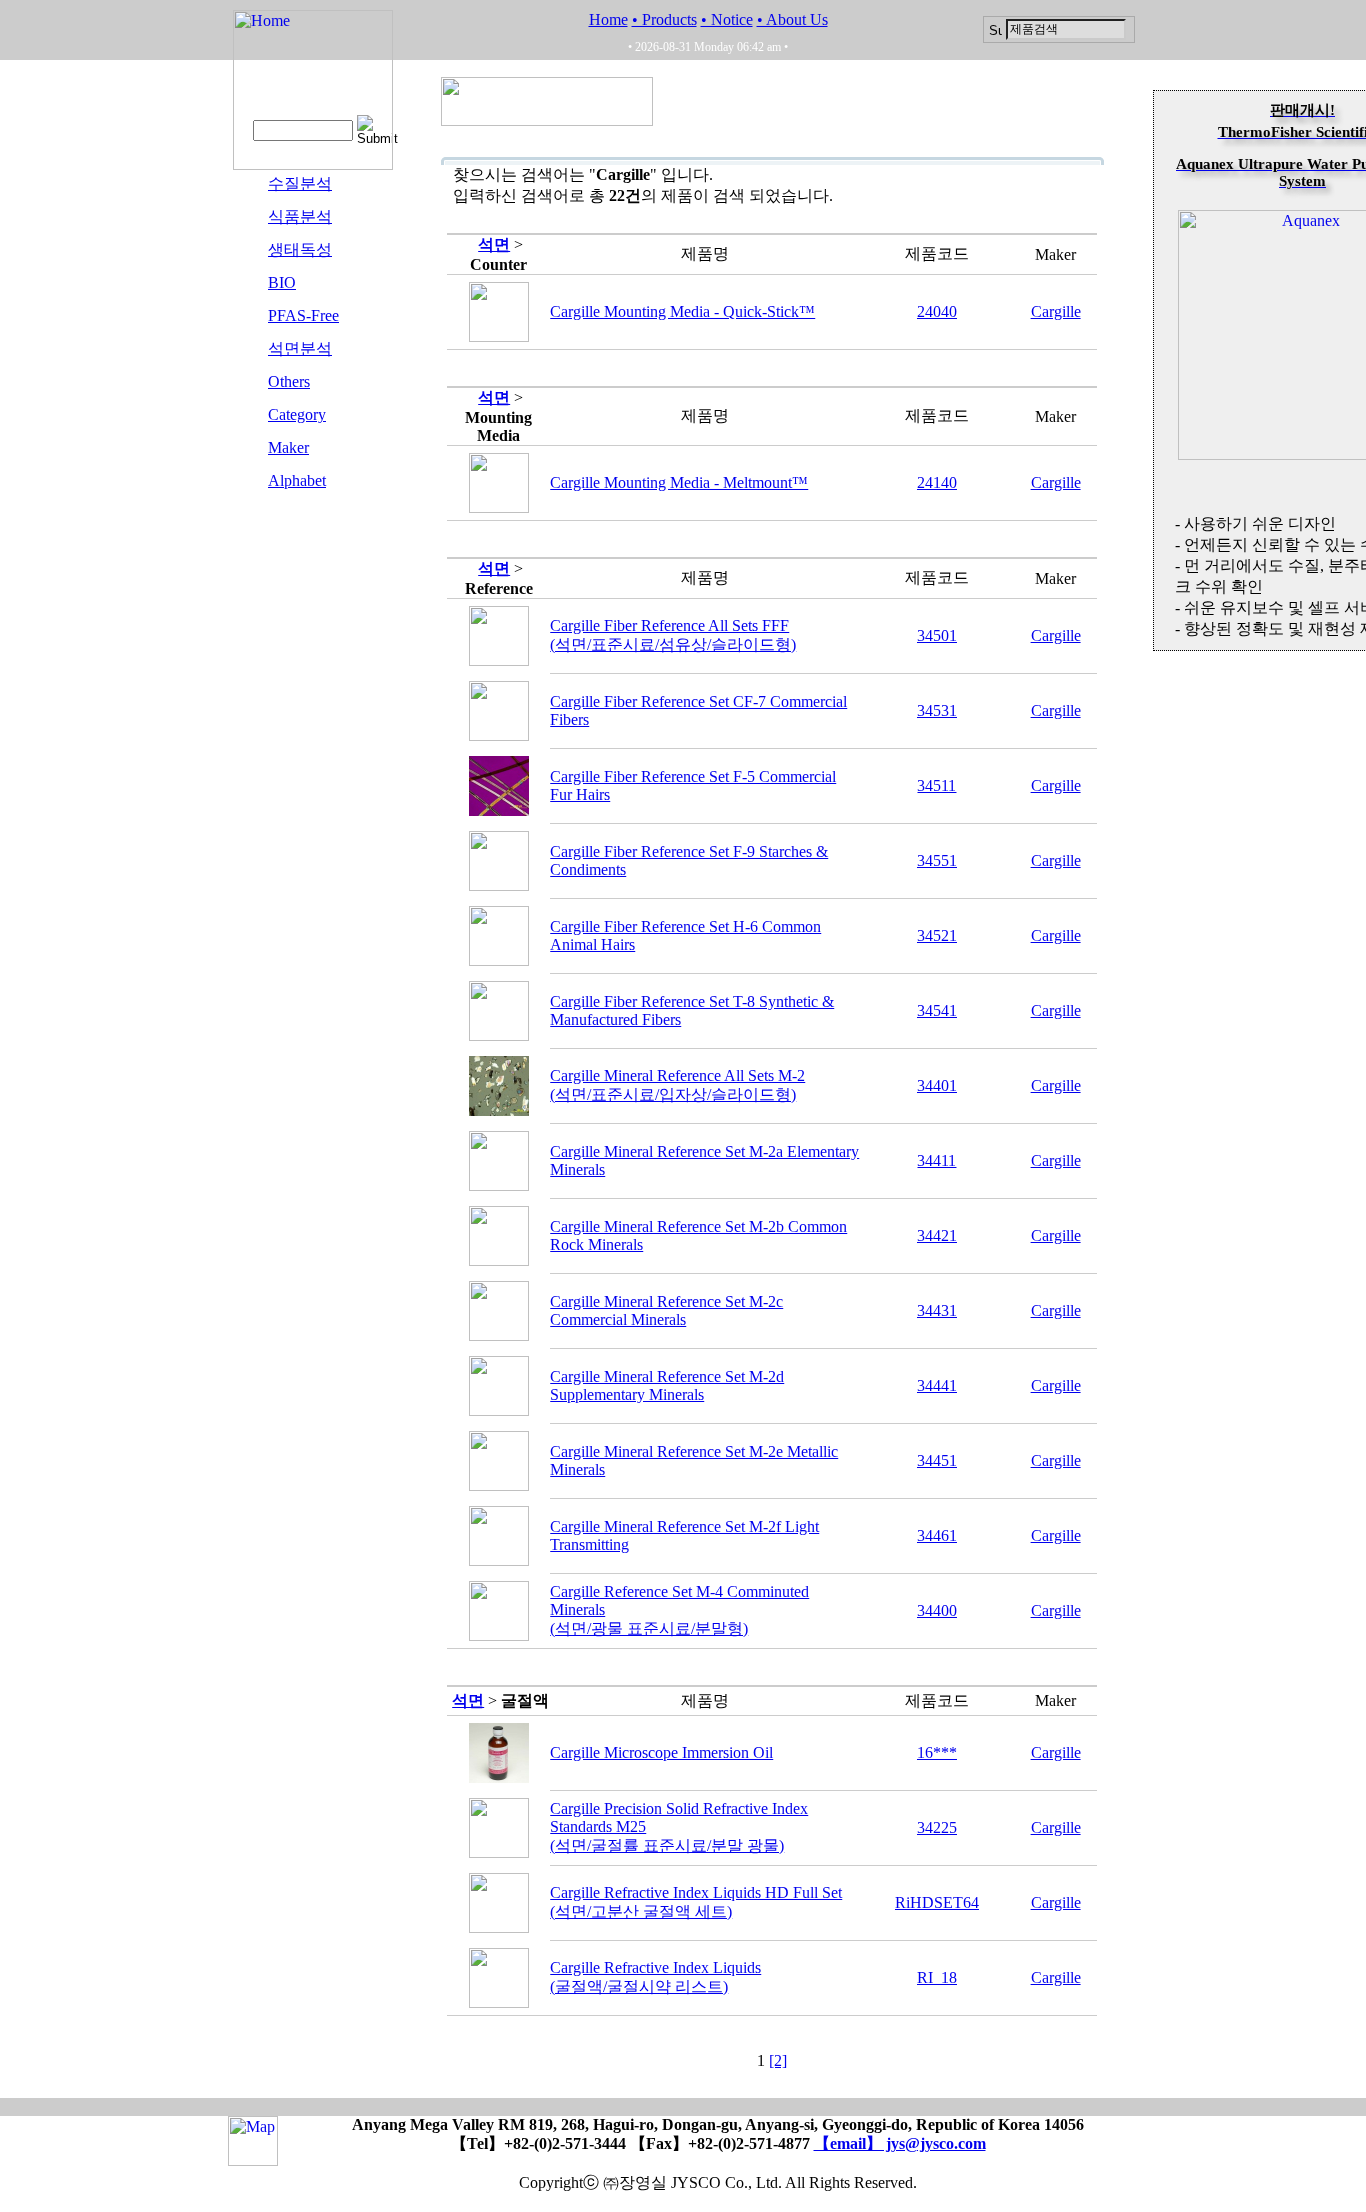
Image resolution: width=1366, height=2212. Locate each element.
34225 (937, 1827)
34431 (937, 1310)
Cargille (1056, 311)
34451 (937, 1460)
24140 (937, 482)
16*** (937, 1752)
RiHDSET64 (937, 1902)
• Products (664, 19)
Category (297, 414)
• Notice (727, 19)
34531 (937, 710)
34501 (937, 635)
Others (289, 381)
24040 (937, 311)
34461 (937, 1535)
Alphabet (297, 480)
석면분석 (300, 348)
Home (608, 19)
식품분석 (300, 216)
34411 (936, 1160)
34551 (937, 860)
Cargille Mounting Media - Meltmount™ (679, 482)
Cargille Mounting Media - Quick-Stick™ (682, 311)
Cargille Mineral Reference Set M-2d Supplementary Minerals (667, 1385)
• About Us (792, 19)
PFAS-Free (303, 315)
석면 (494, 244)
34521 (937, 935)
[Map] (253, 2156)
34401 (937, 1085)
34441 (937, 1385)
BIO (282, 282)
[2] (778, 2060)
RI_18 (937, 1977)
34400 (937, 1610)
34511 (936, 785)
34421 (937, 1235)
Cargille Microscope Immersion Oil (661, 1752)
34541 (937, 1010)
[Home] (313, 164)
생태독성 (300, 249)
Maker (288, 447)
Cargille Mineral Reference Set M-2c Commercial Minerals (666, 1310)
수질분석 (300, 183)
